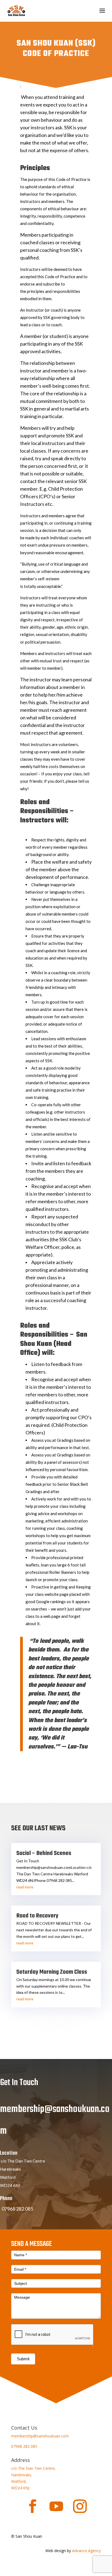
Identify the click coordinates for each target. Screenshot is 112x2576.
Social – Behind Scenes (44, 1853)
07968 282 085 (24, 2446)
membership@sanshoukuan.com (40, 2436)
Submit (23, 2359)
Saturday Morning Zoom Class (52, 1972)
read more (25, 1887)
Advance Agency (86, 2551)
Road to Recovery (37, 1916)
